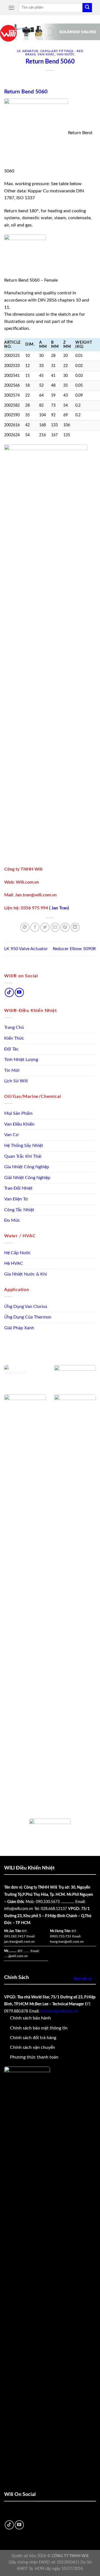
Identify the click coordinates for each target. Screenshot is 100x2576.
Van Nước (66, 54)
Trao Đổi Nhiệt (18, 1188)
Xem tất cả (82, 1979)
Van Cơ (11, 1135)
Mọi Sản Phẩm (18, 1113)
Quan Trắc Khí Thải (23, 1156)
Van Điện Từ (16, 1199)
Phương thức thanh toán (34, 2057)
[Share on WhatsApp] (25, 927)
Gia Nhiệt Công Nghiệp (27, 1167)
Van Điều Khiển (19, 1124)
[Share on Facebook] (35, 927)
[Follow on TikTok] (9, 992)
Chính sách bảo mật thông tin (39, 2028)
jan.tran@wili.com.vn (19, 1942)
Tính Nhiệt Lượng (21, 1060)
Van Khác (46, 54)
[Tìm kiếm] (87, 8)
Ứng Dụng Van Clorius (26, 1307)
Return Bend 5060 (26, 92)
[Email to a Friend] (55, 927)
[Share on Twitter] (45, 927)
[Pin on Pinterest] (65, 927)
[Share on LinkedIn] (75, 927)
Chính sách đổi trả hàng (33, 2038)
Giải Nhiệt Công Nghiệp (27, 1178)
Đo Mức (12, 1220)
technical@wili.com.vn (59, 2011)
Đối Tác (11, 1049)
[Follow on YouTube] (19, 992)
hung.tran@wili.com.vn (67, 1942)
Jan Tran (60, 908)
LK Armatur (28, 51)
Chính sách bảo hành (30, 2018)
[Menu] (11, 8)
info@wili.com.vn (19, 1909)
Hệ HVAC (14, 1263)
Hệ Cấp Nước (17, 1253)
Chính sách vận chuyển (32, 2047)
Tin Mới (12, 1070)
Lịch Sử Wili (16, 1081)
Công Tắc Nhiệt (19, 1210)
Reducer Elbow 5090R (74, 949)
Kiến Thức (14, 1038)
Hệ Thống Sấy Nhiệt (24, 1146)
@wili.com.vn (18, 1956)
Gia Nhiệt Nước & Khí (26, 1274)
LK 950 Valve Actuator (26, 949)
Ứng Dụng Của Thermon (28, 1317)
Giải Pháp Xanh (19, 1328)
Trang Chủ (14, 1027)
